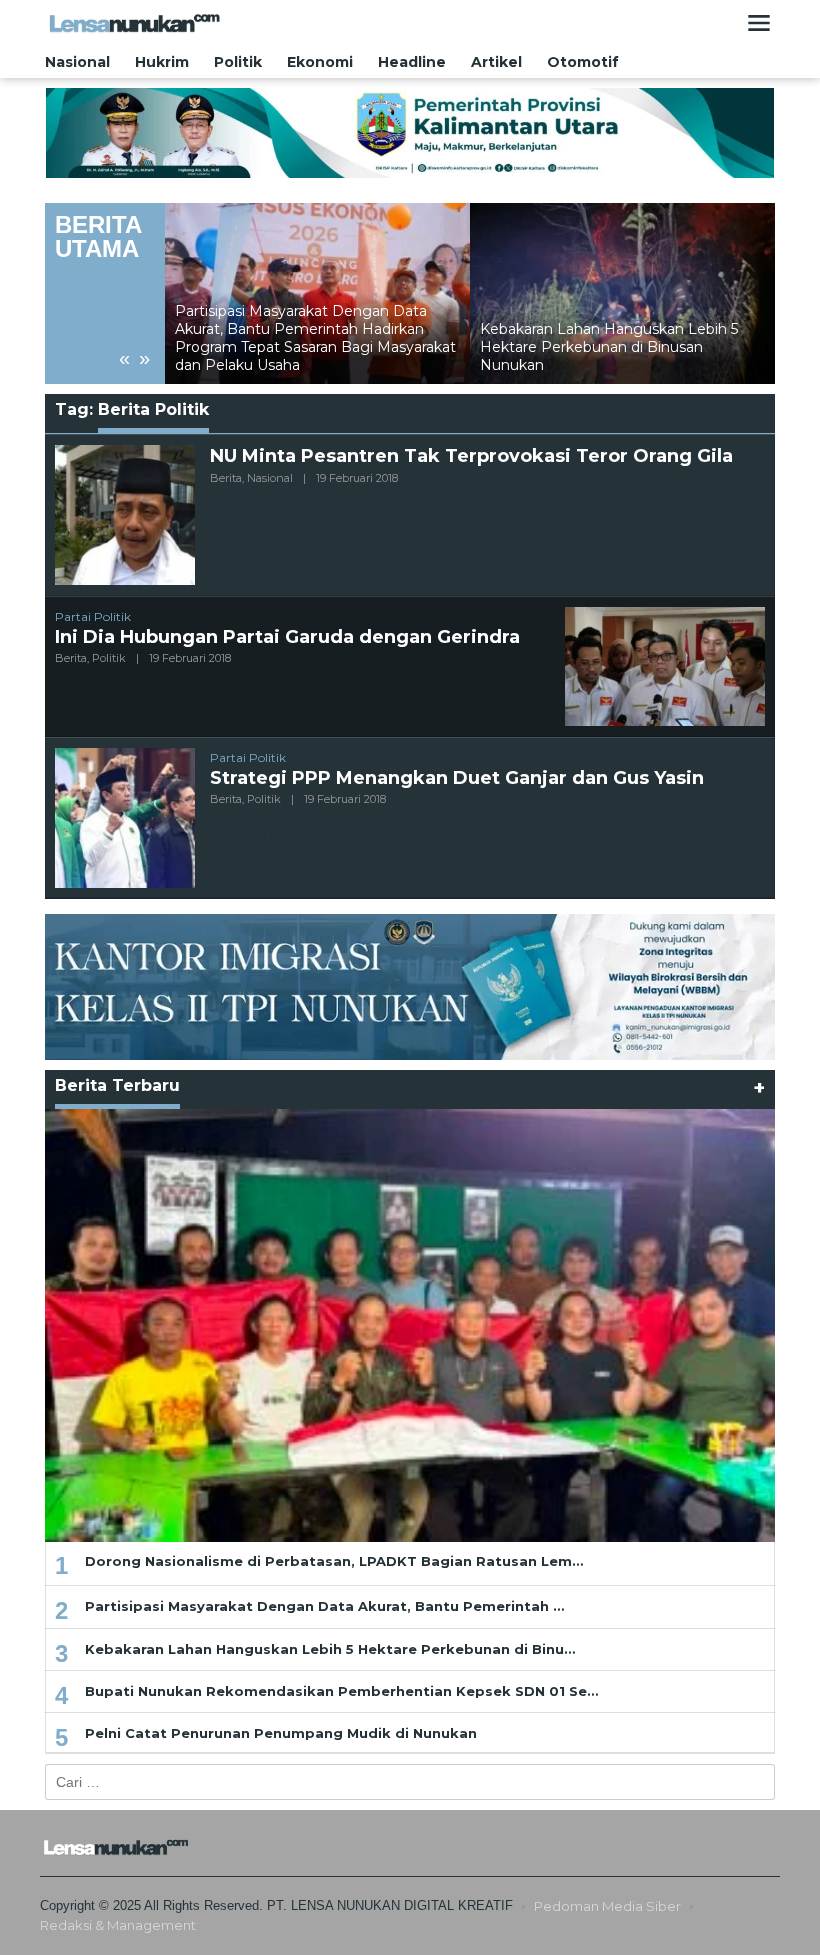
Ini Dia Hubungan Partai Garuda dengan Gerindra (287, 637)
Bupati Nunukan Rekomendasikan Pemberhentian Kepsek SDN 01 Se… (341, 1691)
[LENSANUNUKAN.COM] (134, 22)
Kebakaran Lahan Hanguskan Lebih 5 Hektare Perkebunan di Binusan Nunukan (304, 347)
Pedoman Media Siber (607, 1906)
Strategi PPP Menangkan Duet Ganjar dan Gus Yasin (457, 778)
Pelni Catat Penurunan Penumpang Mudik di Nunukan (281, 1733)
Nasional (270, 478)
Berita (226, 478)
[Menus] (759, 23)
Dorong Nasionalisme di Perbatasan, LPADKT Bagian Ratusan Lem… (334, 1561)
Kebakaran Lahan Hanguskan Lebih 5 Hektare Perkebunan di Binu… (330, 1649)
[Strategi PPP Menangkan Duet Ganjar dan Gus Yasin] (751, 835)
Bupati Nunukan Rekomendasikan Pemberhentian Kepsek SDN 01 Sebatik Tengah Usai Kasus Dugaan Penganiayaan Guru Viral (620, 338)
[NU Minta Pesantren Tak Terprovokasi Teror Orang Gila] (496, 513)
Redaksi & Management (118, 1925)
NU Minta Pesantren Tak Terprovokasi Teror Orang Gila (471, 456)
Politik (109, 658)
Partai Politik (93, 616)
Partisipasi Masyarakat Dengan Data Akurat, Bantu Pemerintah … (324, 1606)
